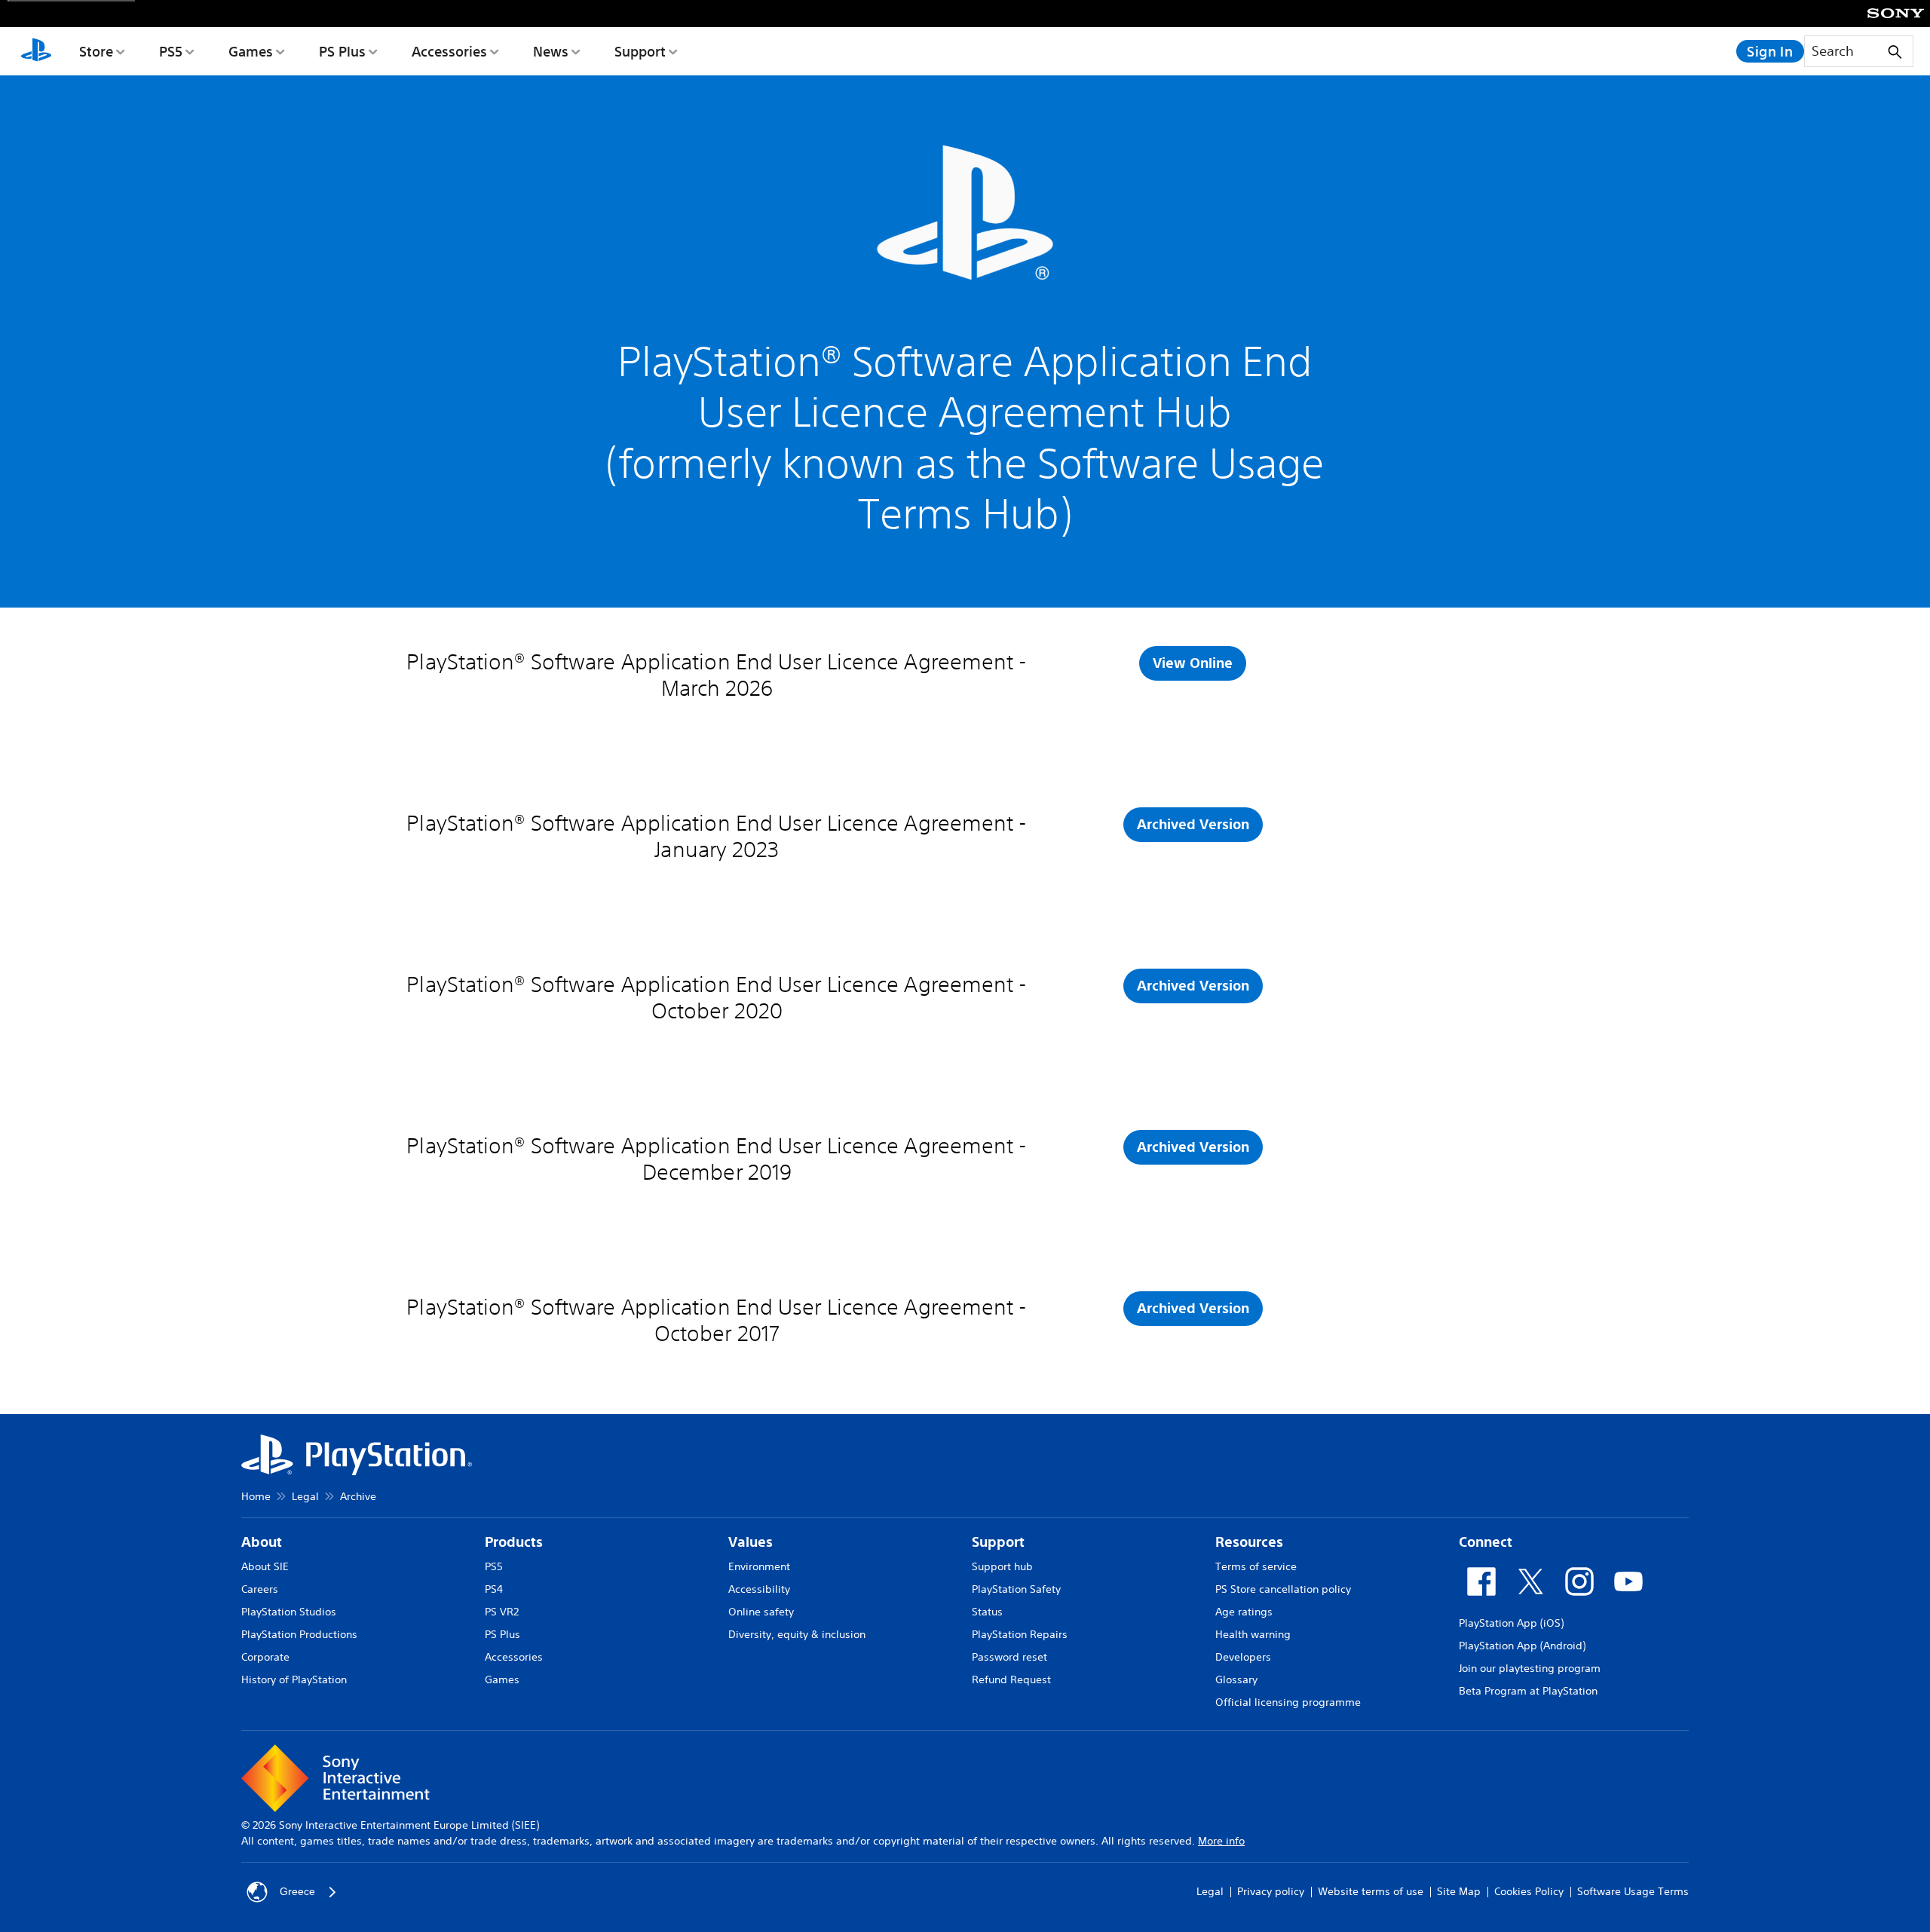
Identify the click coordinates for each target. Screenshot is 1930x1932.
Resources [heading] (1249, 1542)
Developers (1243, 1657)
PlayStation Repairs (1020, 1634)
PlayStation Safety (1016, 1589)
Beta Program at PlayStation (1528, 1691)
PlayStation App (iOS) (1511, 1623)
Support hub (1002, 1566)
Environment (759, 1566)
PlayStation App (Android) (1522, 1646)
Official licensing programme (1288, 1702)
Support (640, 51)
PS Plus (342, 51)
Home (256, 1496)
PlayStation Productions (299, 1634)
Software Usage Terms (1633, 1891)
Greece (297, 1891)
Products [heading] (514, 1542)
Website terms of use (1371, 1891)
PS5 (171, 51)
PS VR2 (502, 1612)
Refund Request (1011, 1679)
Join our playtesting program (1530, 1668)
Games (251, 51)
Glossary (1236, 1679)
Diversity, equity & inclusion (797, 1634)
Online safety (761, 1612)
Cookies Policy (1529, 1891)
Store (96, 51)
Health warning (1253, 1634)
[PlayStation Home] (36, 51)
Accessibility (759, 1589)
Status (987, 1612)
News (551, 51)
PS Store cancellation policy (1283, 1589)
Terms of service (1256, 1566)
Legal (305, 1496)
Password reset (1009, 1657)
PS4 (494, 1589)
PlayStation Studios (289, 1612)
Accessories (449, 51)
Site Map (1459, 1891)
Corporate (265, 1657)
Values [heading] (751, 1542)
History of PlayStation (294, 1679)
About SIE (265, 1566)
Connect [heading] (1486, 1542)
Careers (260, 1589)
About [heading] (262, 1542)
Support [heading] (998, 1542)
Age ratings (1244, 1612)
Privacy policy (1271, 1891)
